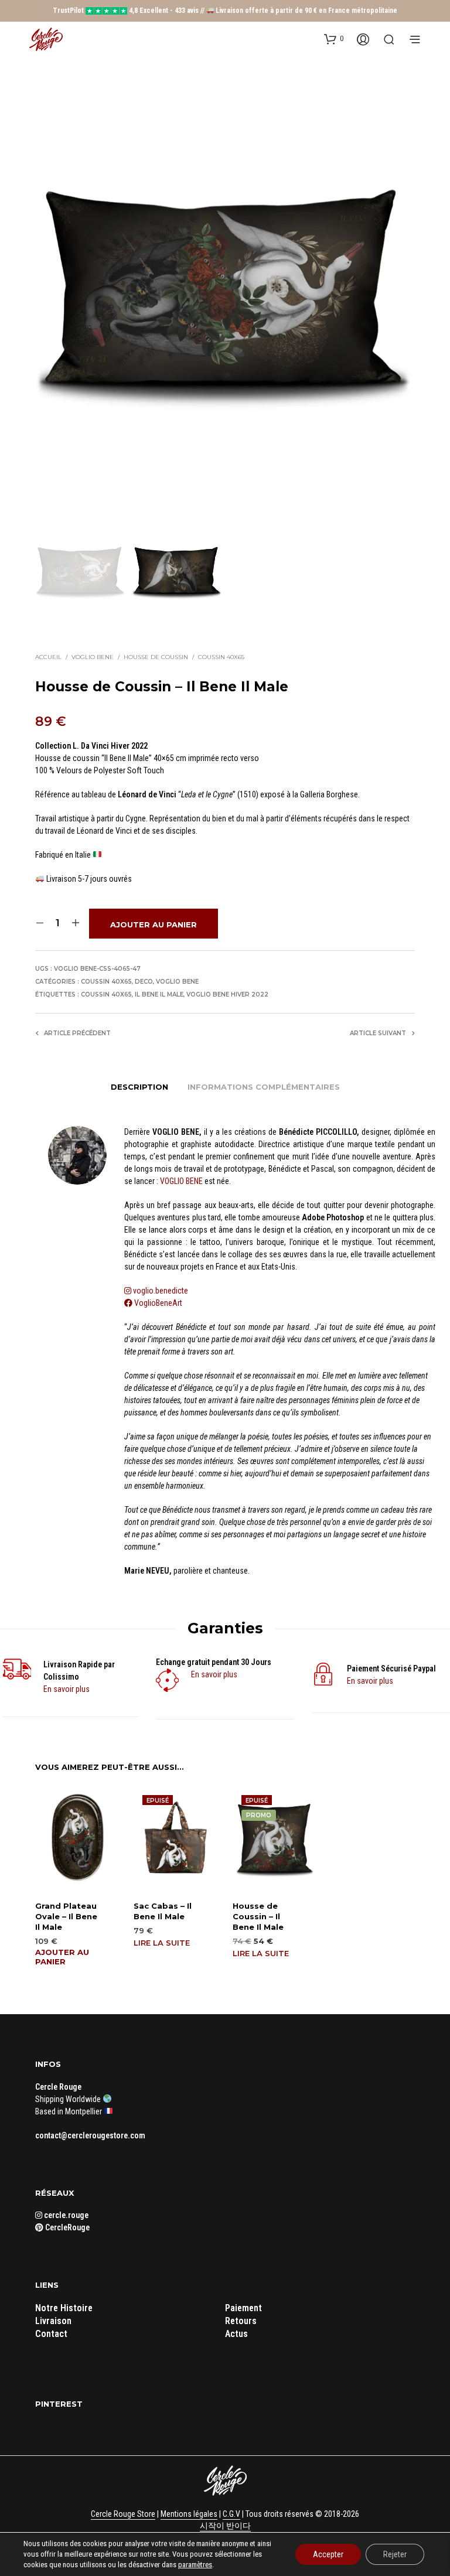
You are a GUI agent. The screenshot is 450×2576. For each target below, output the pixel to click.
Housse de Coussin (156, 657)
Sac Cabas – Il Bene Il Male (163, 1911)
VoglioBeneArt (157, 1303)
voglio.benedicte (161, 1291)
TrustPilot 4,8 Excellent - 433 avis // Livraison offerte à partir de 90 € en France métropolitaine (225, 11)
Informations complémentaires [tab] (264, 1087)
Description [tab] (139, 1087)
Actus (236, 2334)
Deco (144, 982)
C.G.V (231, 2514)
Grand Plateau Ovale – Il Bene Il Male (66, 1916)
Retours (241, 2321)
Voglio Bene (93, 657)
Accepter (328, 2554)
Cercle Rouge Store (123, 2514)
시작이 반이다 (225, 2526)
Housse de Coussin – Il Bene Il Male (258, 1916)
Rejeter (395, 2554)
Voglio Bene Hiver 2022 (227, 994)
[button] (334, 39)
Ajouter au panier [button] (62, 1957)
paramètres (195, 2565)
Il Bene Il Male (159, 994)
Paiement (243, 2308)
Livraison (53, 2321)
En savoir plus (67, 1689)
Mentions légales (189, 2514)
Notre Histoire (64, 2308)
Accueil (48, 657)
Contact (51, 2334)
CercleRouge (67, 2227)
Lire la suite (162, 1943)
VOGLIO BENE (181, 1181)
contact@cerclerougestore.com (90, 2135)
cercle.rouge (65, 2215)
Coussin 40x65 (221, 657)
